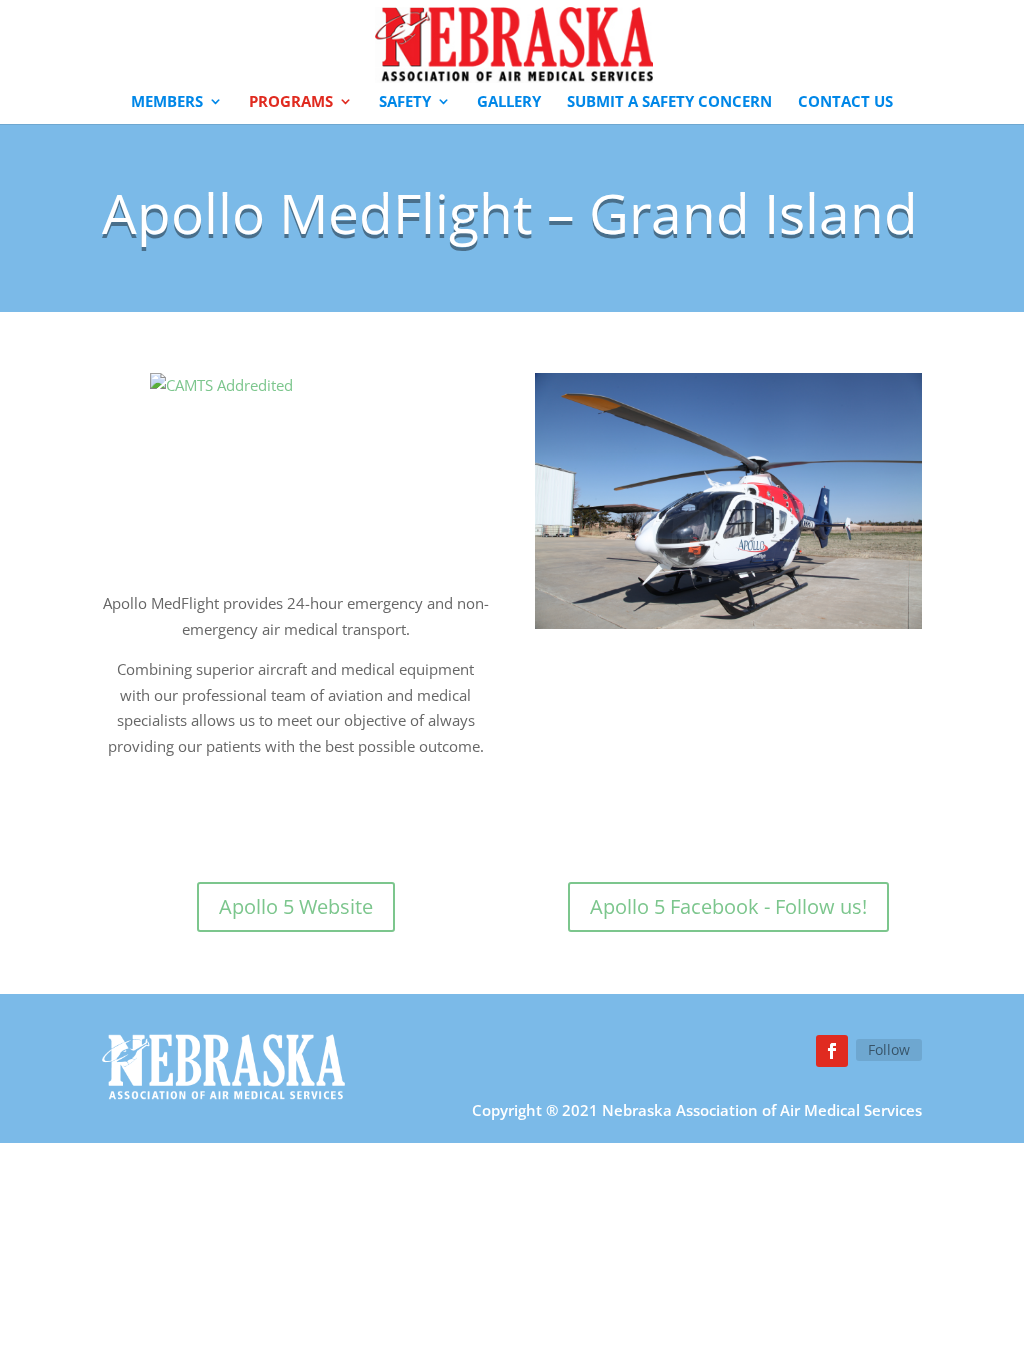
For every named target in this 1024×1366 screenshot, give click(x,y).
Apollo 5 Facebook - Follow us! (728, 906)
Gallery (509, 102)
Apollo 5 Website (296, 906)
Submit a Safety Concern (669, 102)
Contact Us (845, 102)
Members (167, 102)
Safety (405, 102)
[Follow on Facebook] (832, 1051)
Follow (889, 1049)
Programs (291, 102)
